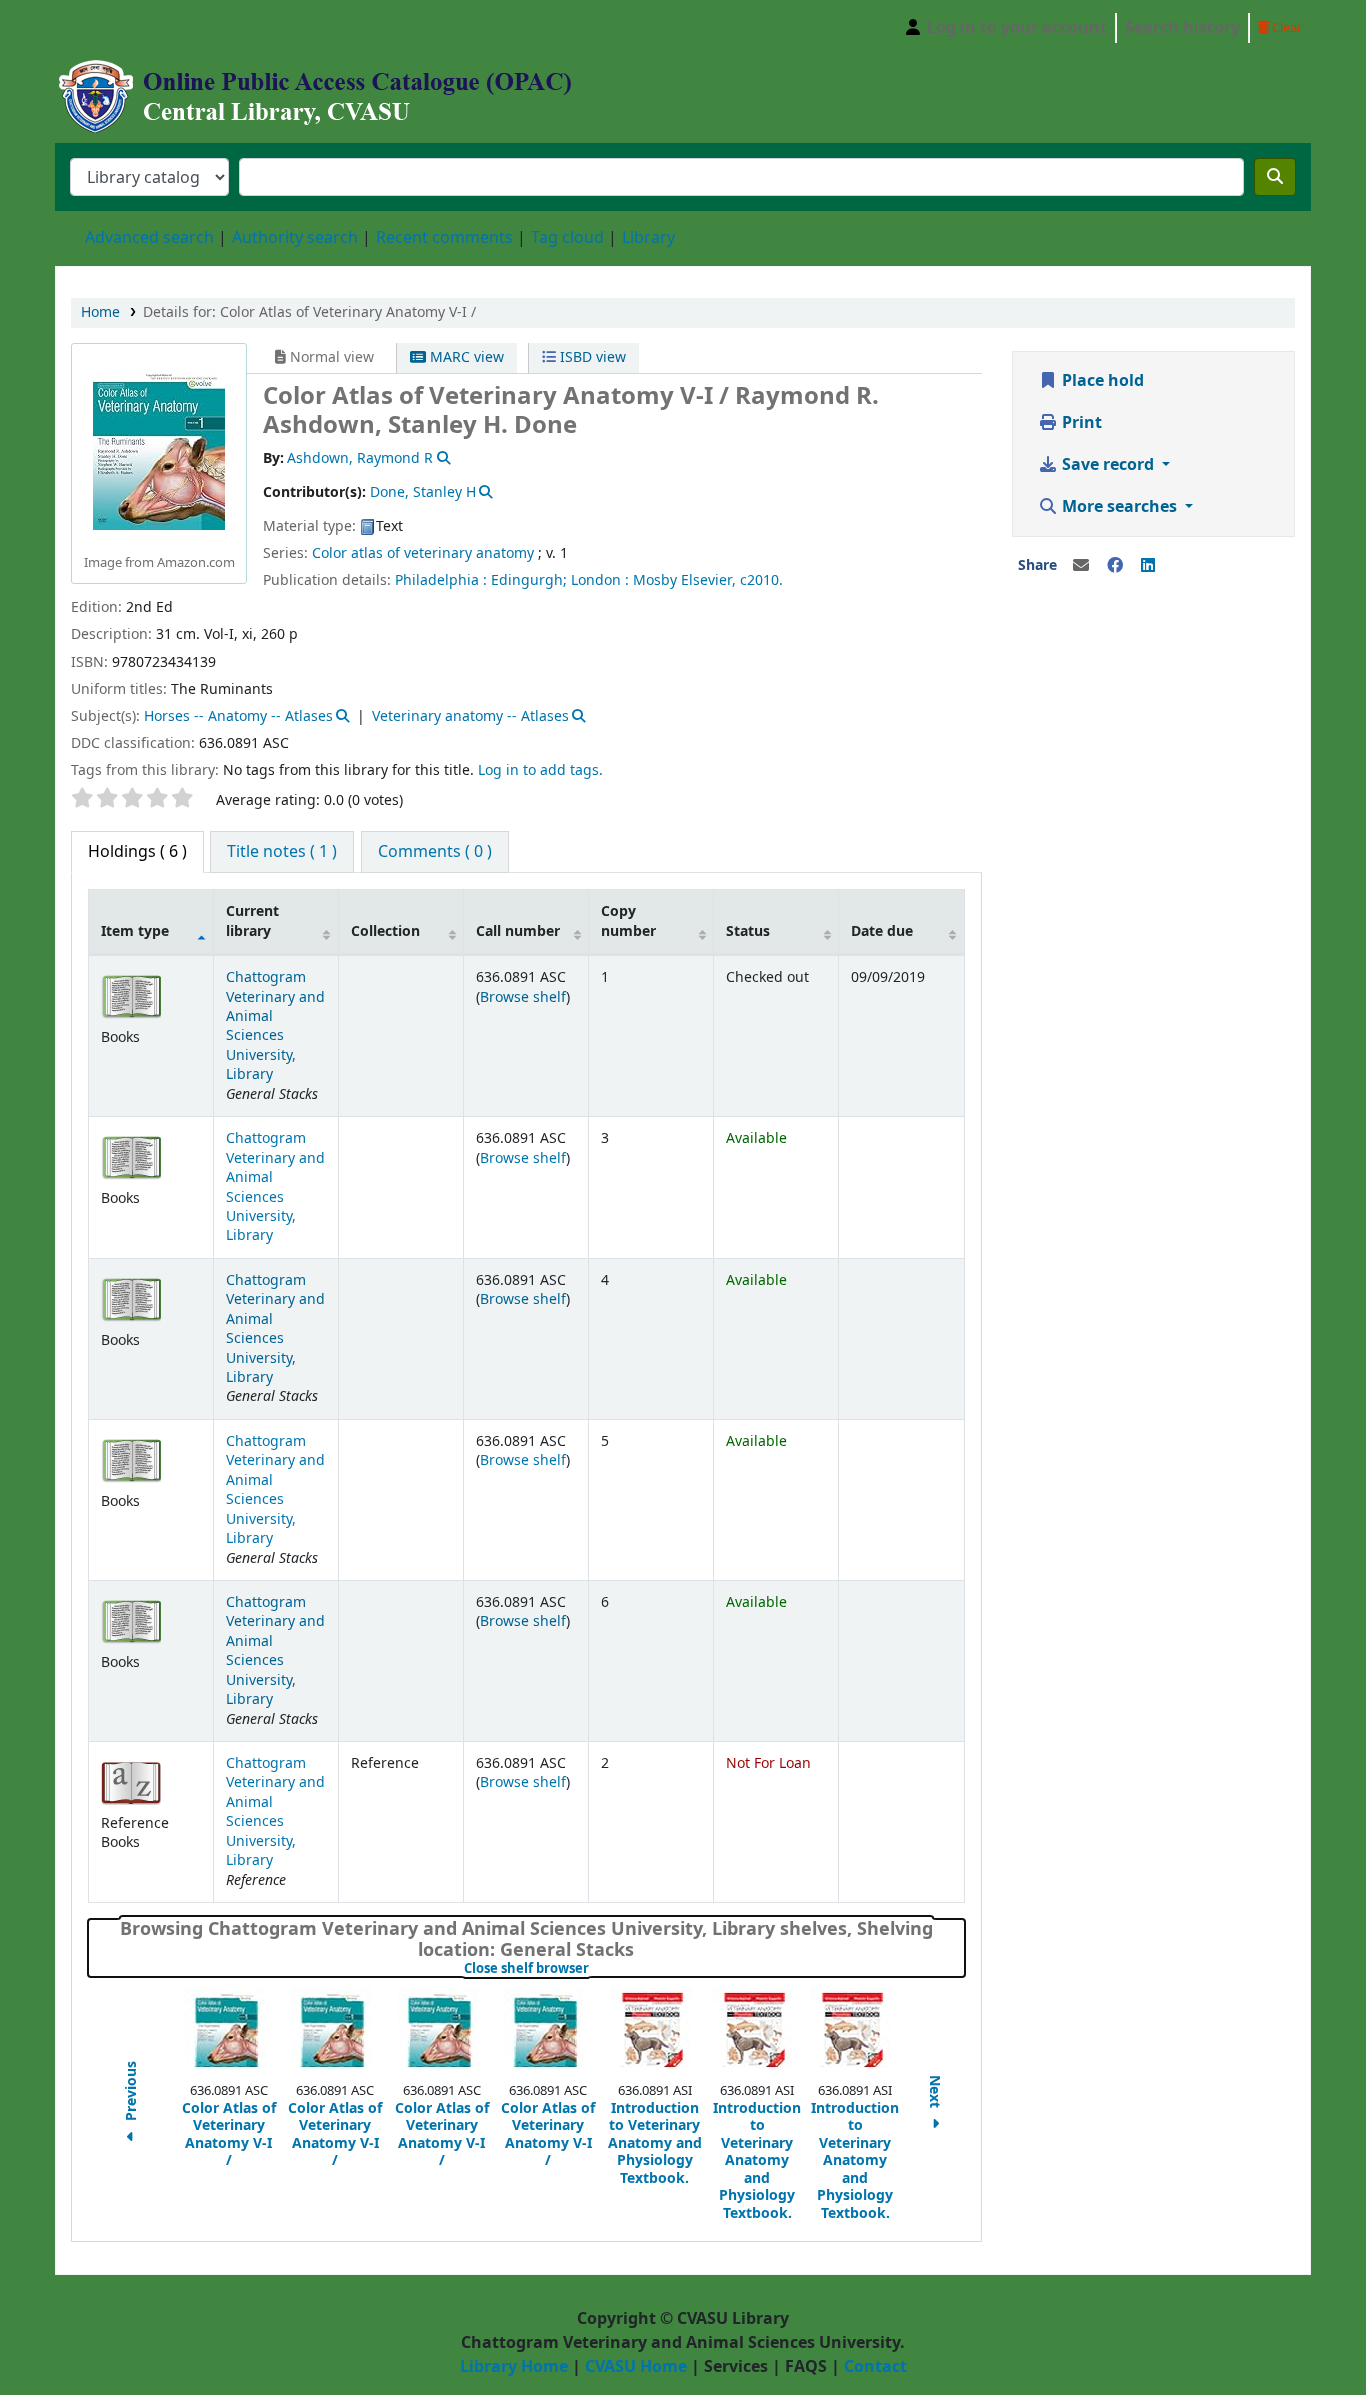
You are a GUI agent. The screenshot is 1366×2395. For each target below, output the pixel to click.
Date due (882, 931)
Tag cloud (567, 238)
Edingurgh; (529, 580)
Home (100, 312)
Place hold (1101, 381)
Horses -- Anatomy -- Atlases (238, 716)
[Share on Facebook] (1115, 566)
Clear (1285, 27)
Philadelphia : (441, 580)
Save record (1108, 465)
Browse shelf (523, 997)
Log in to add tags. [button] (540, 770)
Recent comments (444, 238)
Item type (135, 931)
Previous (132, 2094)
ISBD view (591, 357)
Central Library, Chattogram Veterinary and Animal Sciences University (106, 28)
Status (748, 931)
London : (600, 580)
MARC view (465, 357)
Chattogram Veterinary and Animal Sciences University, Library (275, 1026)
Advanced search (149, 238)
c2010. (761, 580)
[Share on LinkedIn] (1148, 566)
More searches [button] (1119, 507)
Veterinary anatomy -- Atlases (470, 716)
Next (935, 2093)
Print (1080, 423)
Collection (385, 931)
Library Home (514, 2367)
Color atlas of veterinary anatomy (423, 553)
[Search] (1275, 177)
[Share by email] (1081, 566)
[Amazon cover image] (159, 450)
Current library (252, 921)
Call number (518, 931)
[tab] (282, 852)
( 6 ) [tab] (137, 852)
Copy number (628, 921)
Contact (875, 2367)
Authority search (295, 238)
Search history (1182, 28)
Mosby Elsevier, (684, 580)
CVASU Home (636, 2367)
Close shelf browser (593, 1969)
